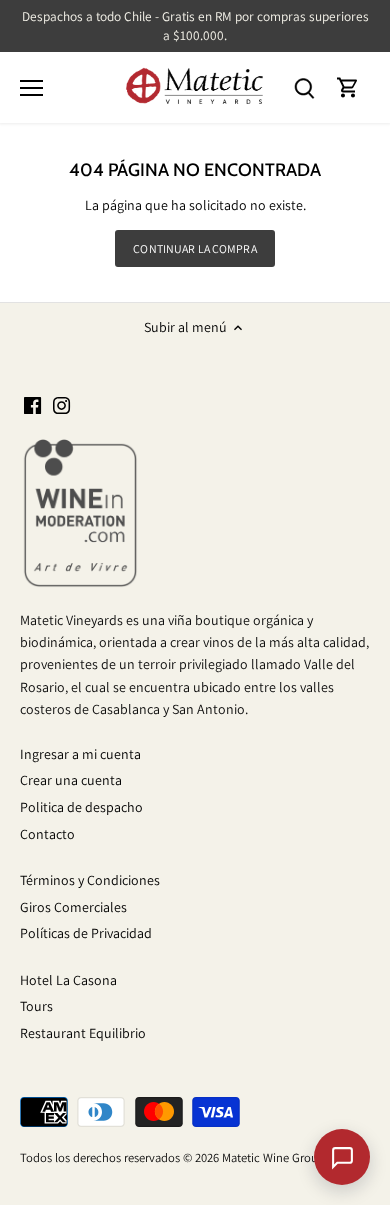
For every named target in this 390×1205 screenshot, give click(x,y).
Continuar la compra (194, 248)
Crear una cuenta (71, 780)
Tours (36, 1006)
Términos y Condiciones (90, 880)
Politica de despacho (81, 807)
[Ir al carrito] (348, 87)
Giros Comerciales (73, 907)
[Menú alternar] (31, 88)
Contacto (47, 834)
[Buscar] (304, 87)
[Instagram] (61, 405)
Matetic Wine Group (273, 1157)
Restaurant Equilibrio (83, 1033)
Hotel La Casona (68, 980)
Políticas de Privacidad (86, 933)
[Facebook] (32, 405)
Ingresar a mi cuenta (80, 754)
